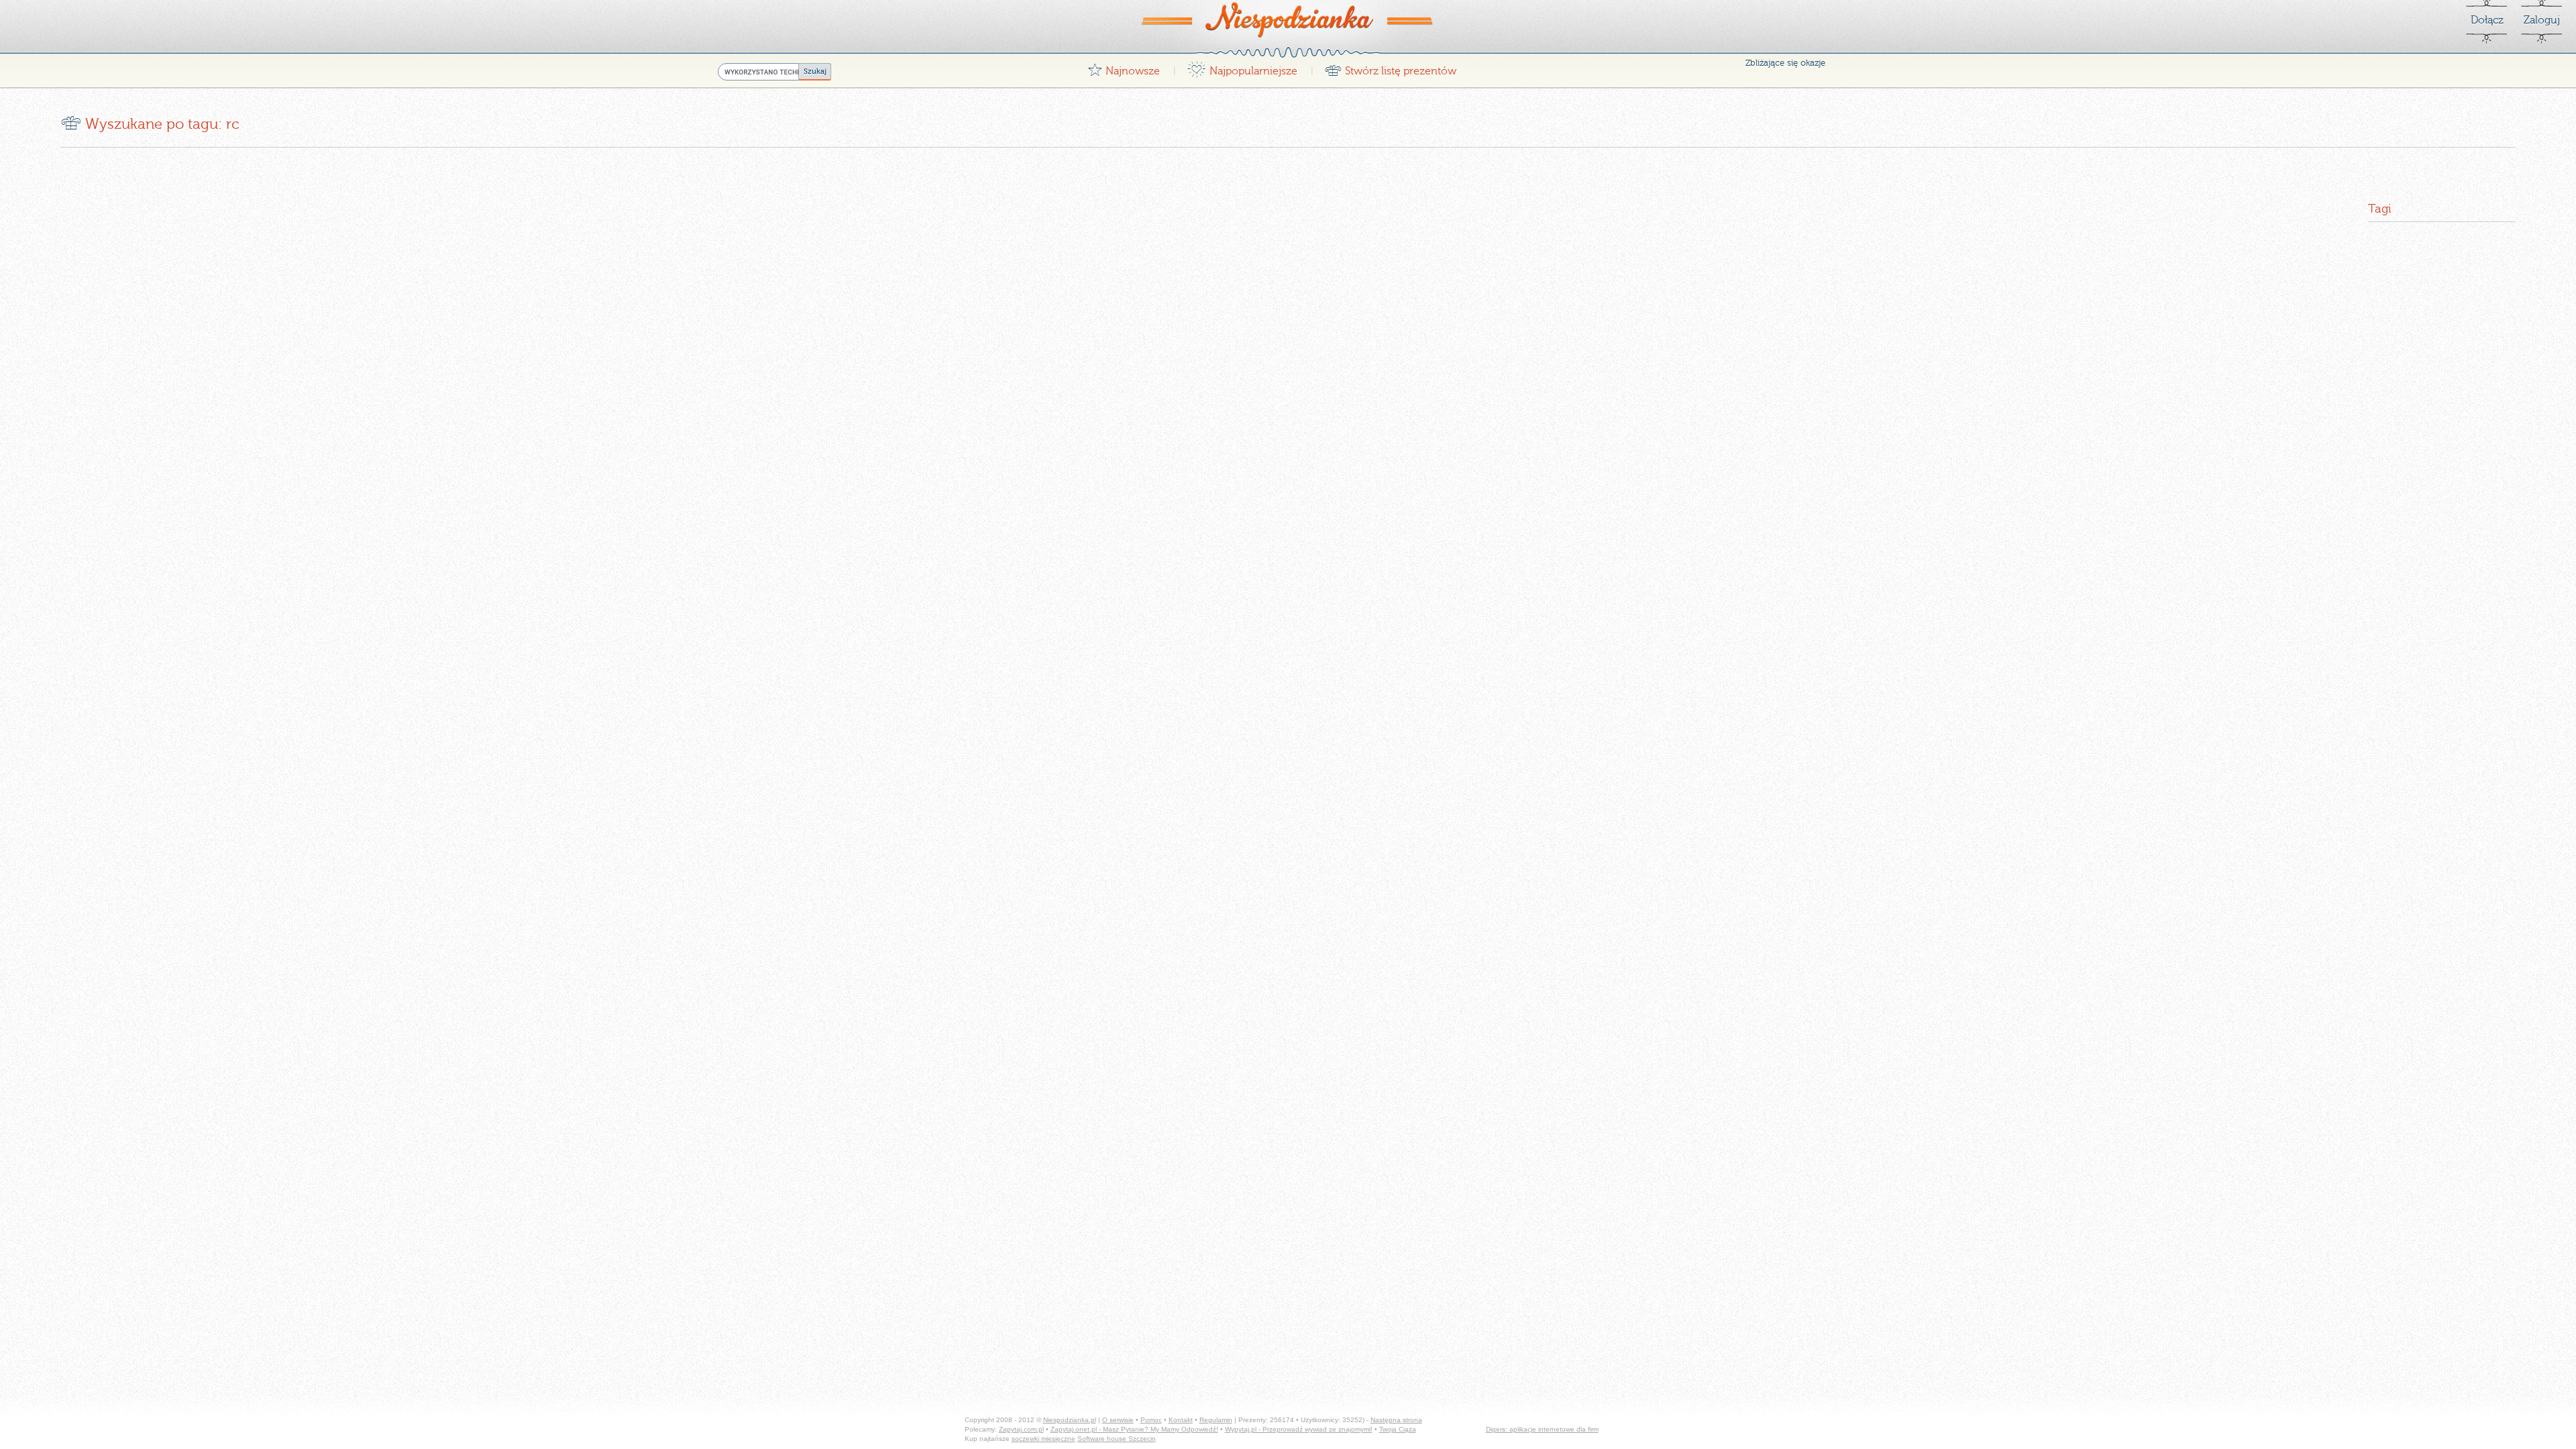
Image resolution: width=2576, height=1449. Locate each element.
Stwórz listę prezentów (1390, 67)
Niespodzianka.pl (1070, 1420)
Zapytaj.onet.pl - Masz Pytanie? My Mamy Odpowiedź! (1134, 1429)
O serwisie (1118, 1420)
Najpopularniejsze (1242, 67)
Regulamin (1216, 1420)
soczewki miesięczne (1043, 1439)
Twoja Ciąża (1398, 1429)
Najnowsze (1124, 67)
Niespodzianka (1288, 19)
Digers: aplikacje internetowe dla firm (1542, 1429)
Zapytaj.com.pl (1021, 1429)
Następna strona (1396, 1420)
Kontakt (1181, 1420)
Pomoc (1151, 1420)
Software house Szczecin (1117, 1439)
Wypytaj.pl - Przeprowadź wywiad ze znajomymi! (1299, 1429)
